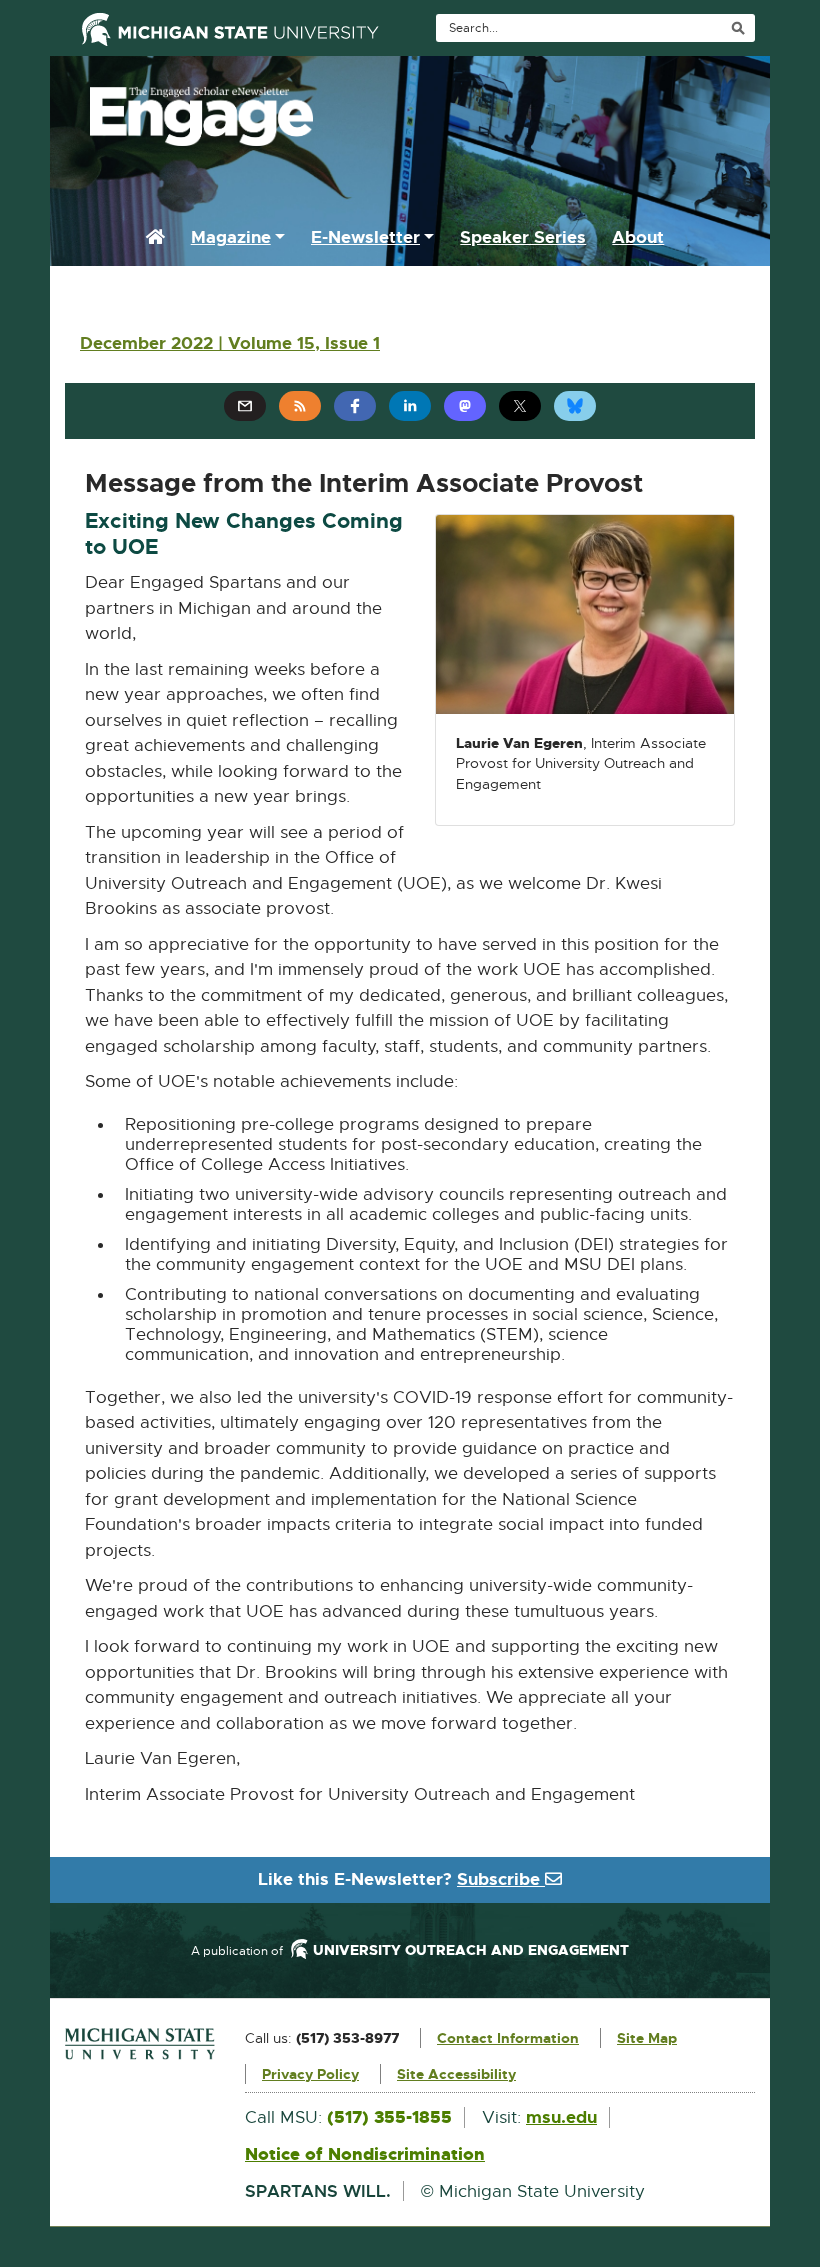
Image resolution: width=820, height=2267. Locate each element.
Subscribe (501, 1879)
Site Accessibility (456, 2074)
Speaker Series (523, 237)
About (638, 237)
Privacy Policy (310, 2074)
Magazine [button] (231, 237)
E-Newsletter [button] (365, 237)
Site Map (647, 2038)
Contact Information (508, 2038)
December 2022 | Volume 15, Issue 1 (230, 343)
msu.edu (561, 2117)
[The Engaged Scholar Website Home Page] (410, 111)
